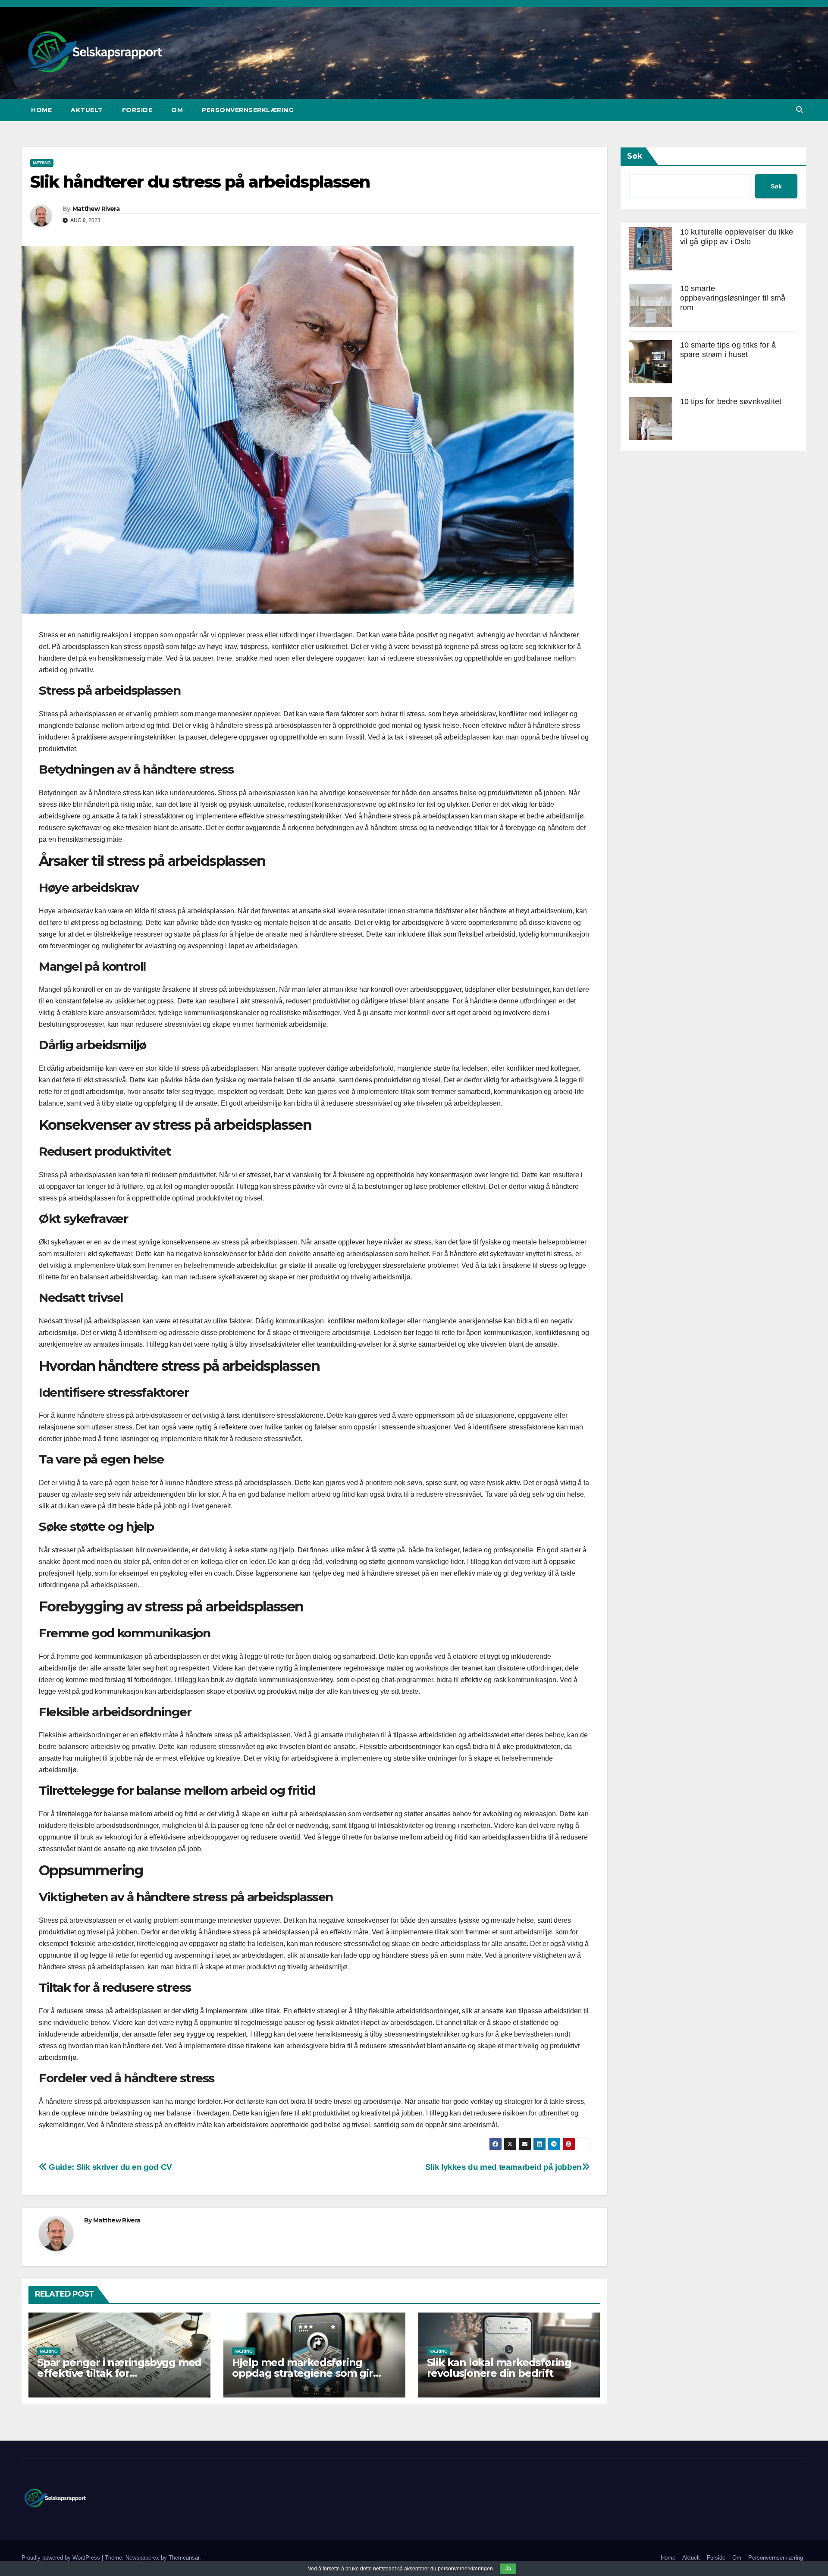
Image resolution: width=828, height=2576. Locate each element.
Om (177, 110)
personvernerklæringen (465, 2569)
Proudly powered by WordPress (62, 2558)
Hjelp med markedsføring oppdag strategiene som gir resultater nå (303, 2373)
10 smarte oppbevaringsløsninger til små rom (733, 298)
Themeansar (184, 2558)
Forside (137, 110)
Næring (42, 163)
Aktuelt (87, 110)
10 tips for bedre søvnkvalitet (731, 401)
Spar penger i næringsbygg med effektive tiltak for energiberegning (119, 2373)
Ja (508, 2569)
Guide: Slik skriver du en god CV (110, 2167)
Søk (635, 156)
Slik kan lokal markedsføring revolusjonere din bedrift (499, 2368)
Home (41, 110)
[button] (800, 110)
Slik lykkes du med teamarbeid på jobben (503, 2167)
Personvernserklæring (248, 110)
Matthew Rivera (96, 209)
